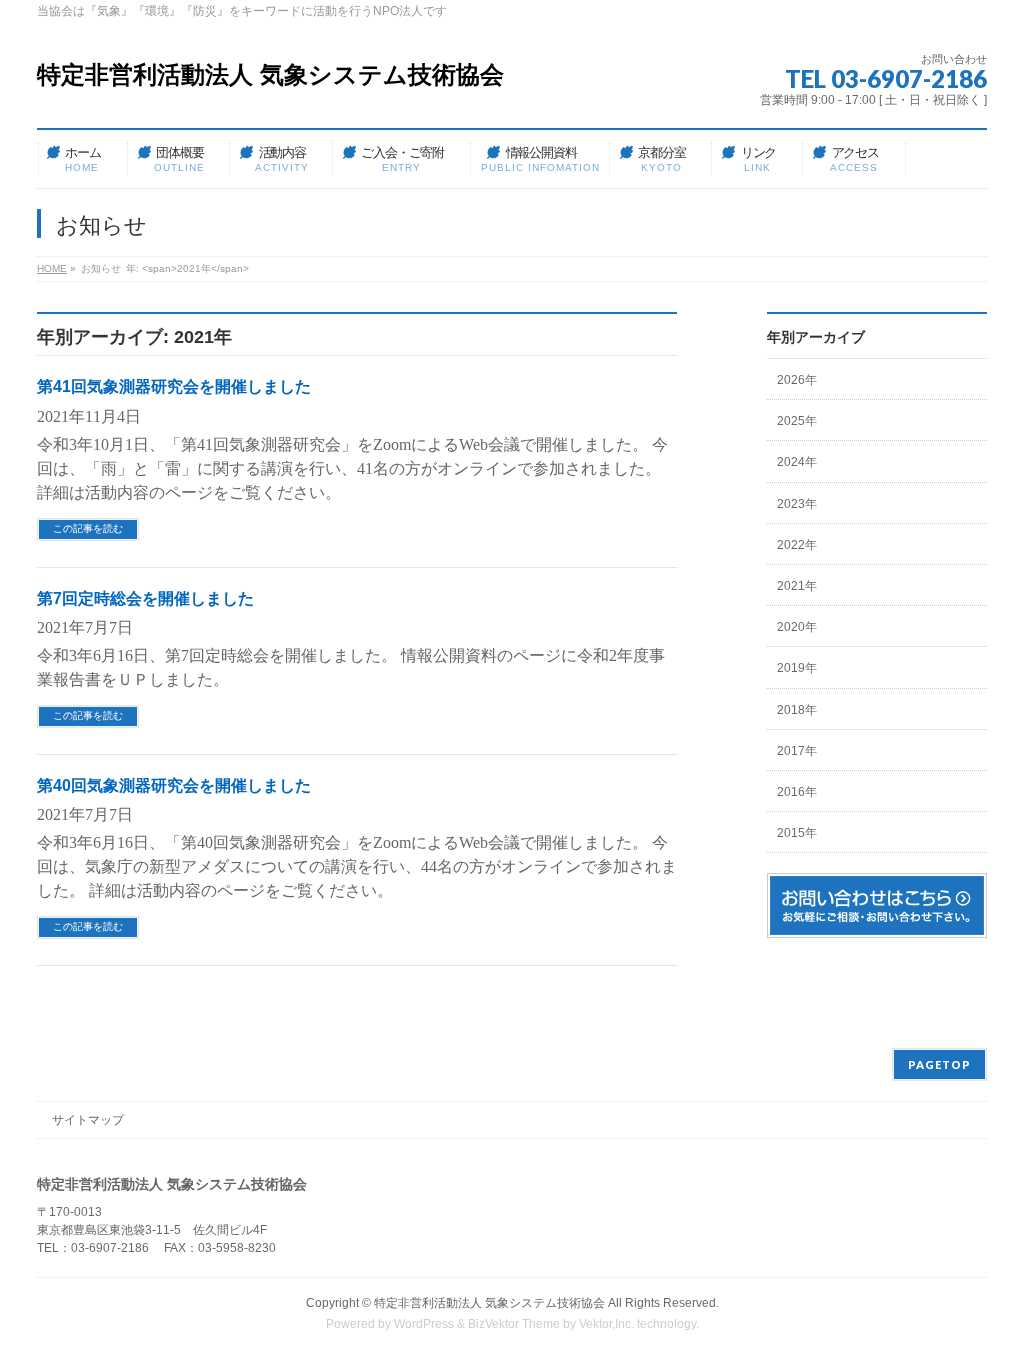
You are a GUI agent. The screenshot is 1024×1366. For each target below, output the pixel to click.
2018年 (797, 710)
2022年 (797, 545)
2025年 (797, 421)
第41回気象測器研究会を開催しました (174, 386)
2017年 (797, 751)
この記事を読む (88, 528)
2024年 (797, 462)
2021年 (797, 586)
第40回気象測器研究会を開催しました (174, 785)
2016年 (797, 792)
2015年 (797, 833)
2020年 (797, 627)
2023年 (797, 504)
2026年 (797, 380)
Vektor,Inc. (606, 1324)
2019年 (797, 668)
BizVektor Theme (514, 1324)
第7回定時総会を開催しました (145, 598)
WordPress (424, 1324)
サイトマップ (88, 1120)
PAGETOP (939, 1064)
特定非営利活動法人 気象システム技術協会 (270, 74)
